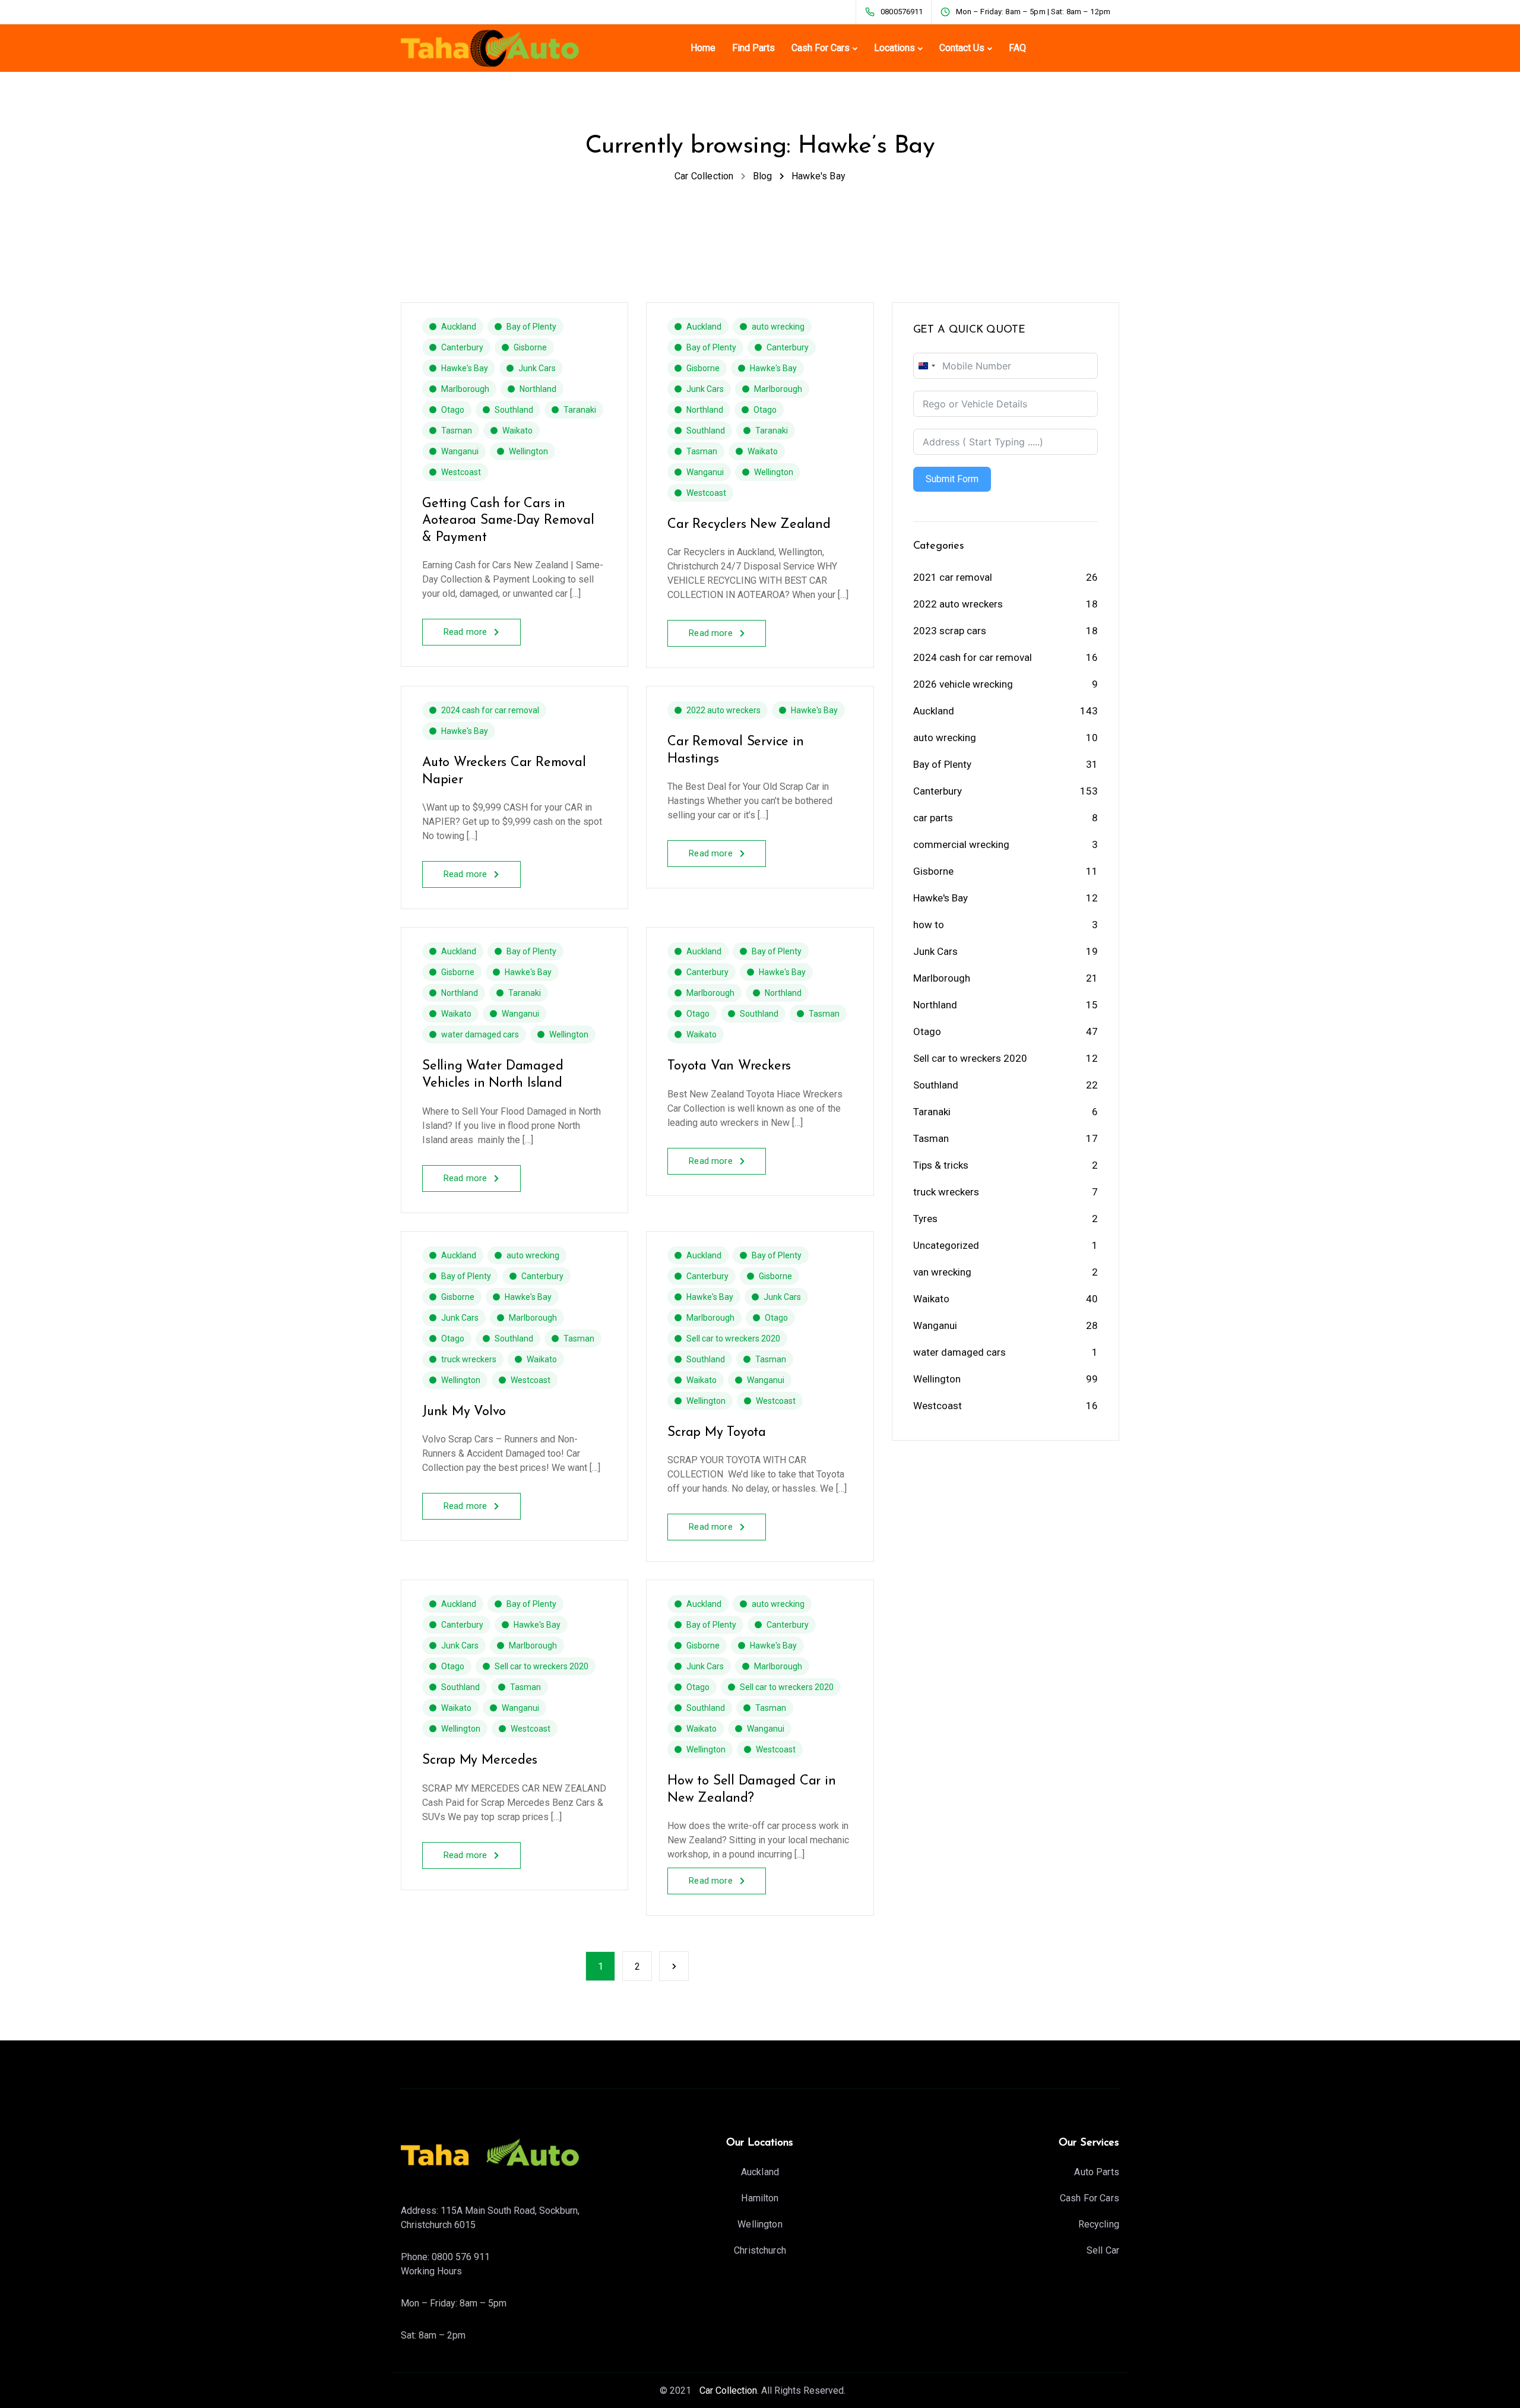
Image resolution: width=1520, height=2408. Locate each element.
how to (929, 925)
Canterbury (462, 347)
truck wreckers (469, 1359)
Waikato (517, 431)
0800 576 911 (461, 2257)
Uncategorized (946, 1245)
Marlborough (465, 389)
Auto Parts (1097, 2172)
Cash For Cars (821, 48)
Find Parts (753, 48)
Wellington (528, 451)
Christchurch (760, 2250)
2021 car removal (953, 577)
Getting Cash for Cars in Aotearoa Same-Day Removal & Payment (508, 521)
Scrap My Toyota (717, 1433)
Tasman (457, 431)
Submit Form (952, 479)
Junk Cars (537, 368)
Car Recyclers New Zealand (749, 525)
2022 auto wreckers (723, 710)
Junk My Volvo (464, 1412)
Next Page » (674, 1966)
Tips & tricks (941, 1165)
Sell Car (1103, 2250)
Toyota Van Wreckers (729, 1066)
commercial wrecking (961, 844)
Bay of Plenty (531, 327)
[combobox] (926, 366)
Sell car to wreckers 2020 (733, 1339)
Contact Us (962, 48)
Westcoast (461, 472)
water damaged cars (480, 1034)
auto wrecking (778, 327)
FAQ (1017, 48)
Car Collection (727, 2390)
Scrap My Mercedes (480, 1760)
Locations (894, 48)
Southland (514, 410)
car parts (933, 818)
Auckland (459, 327)
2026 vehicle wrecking (963, 684)
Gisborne (530, 347)
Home (703, 48)
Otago (453, 410)
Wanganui (460, 451)
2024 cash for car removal (490, 710)
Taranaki (580, 410)
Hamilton (760, 2198)
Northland (538, 389)
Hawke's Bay (465, 368)
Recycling (1099, 2224)
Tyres (925, 1219)
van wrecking (942, 1272)
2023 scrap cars (950, 631)
